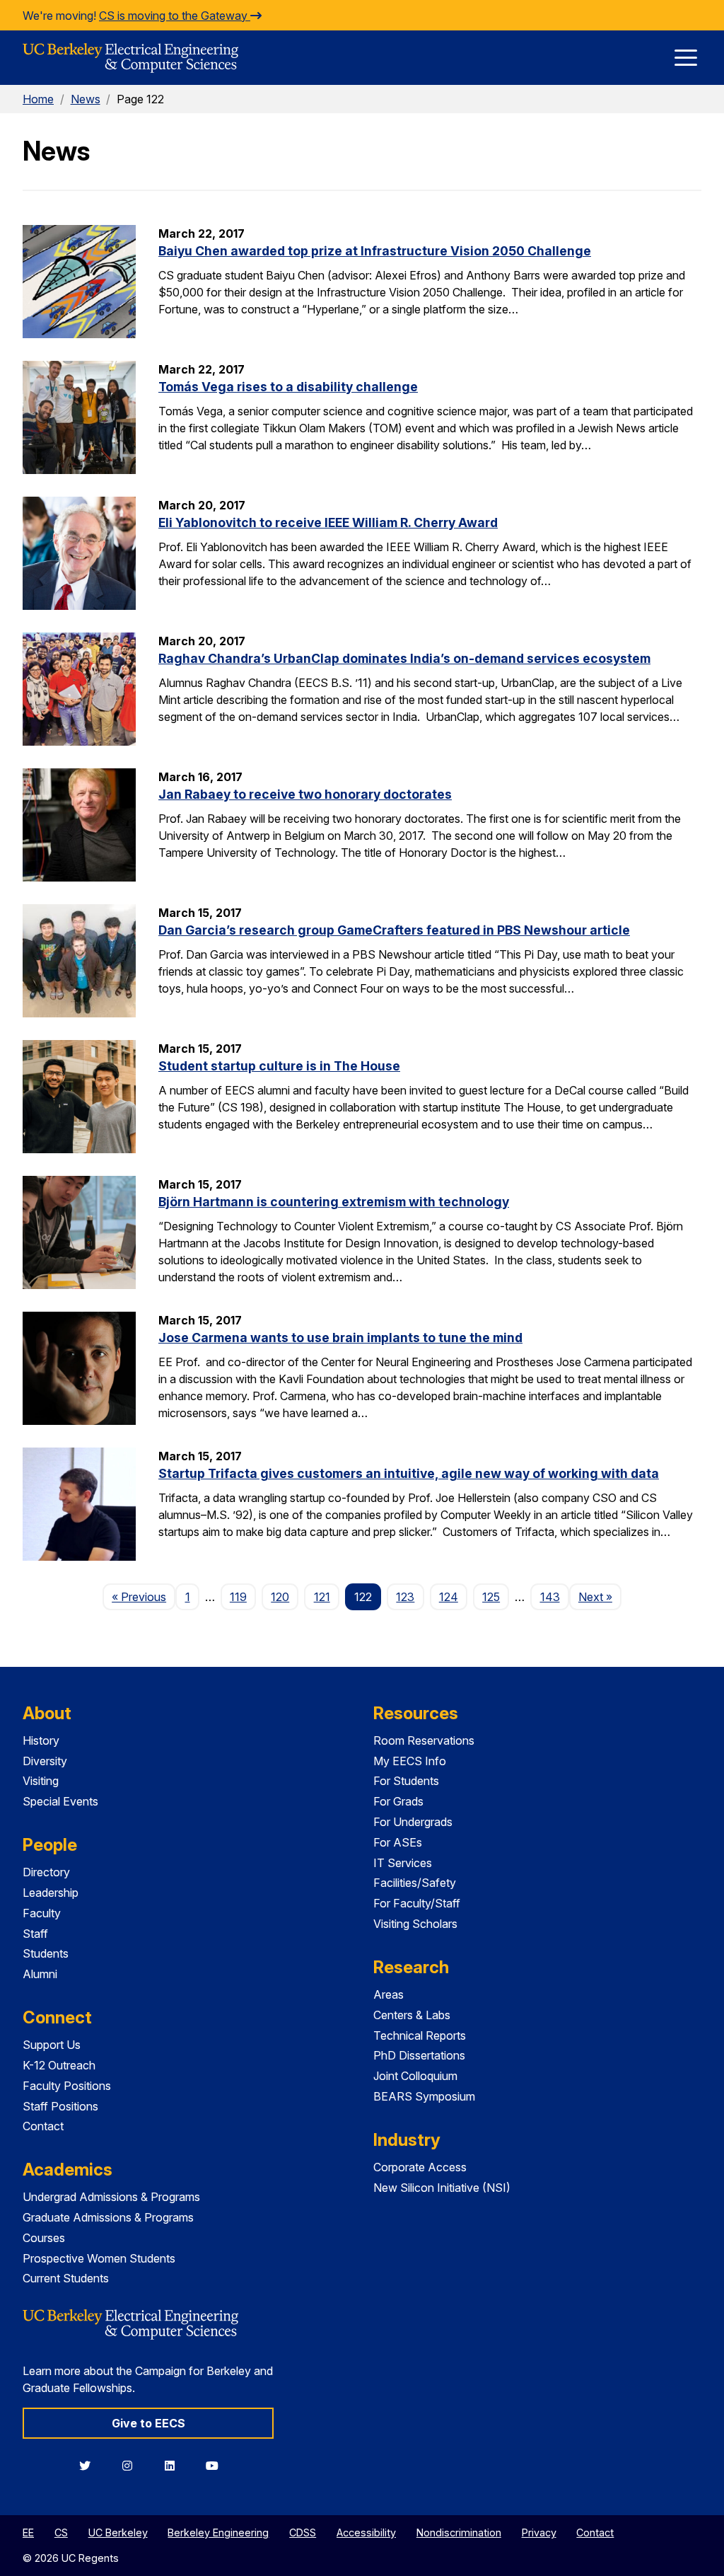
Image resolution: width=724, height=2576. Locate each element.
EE (28, 2532)
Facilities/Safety (415, 1883)
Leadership (51, 1893)
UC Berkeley (118, 2532)
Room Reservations (424, 1740)
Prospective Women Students (99, 2258)
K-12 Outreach (59, 2065)
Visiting (41, 1781)
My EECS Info (410, 1761)
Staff (35, 1934)
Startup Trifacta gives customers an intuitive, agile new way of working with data (409, 1473)
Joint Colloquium (415, 2076)
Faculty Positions (67, 2086)
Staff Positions (60, 2106)
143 (550, 1597)
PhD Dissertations (419, 2055)
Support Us (52, 2045)
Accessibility (366, 2532)
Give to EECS (148, 2423)
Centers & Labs (412, 2015)
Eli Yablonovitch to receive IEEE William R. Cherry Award (328, 522)
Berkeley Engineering (218, 2532)
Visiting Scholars (415, 1924)
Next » (600, 1596)
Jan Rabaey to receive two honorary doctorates (305, 794)
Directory (46, 1872)
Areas (389, 1994)
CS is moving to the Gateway (175, 16)
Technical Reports (420, 2035)
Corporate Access (420, 2167)
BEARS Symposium (424, 2096)
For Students (406, 1781)
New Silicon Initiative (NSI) (442, 2188)
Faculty (42, 1913)
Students (46, 1953)
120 (280, 1597)
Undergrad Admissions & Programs (111, 2197)
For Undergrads (413, 1822)
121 (322, 1597)
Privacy (539, 2532)
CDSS (303, 2532)
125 (491, 1597)
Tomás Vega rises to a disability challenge (288, 387)
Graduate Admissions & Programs (108, 2217)
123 (405, 1597)
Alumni (40, 1974)
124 (449, 1597)
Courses (44, 2238)
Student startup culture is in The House (279, 1066)
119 (238, 1597)
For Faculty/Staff (417, 1903)
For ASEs (398, 1842)
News (86, 99)
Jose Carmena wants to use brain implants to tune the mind (340, 1338)
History (41, 1740)
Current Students (66, 2278)
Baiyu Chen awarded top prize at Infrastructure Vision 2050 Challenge (375, 251)
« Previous (144, 1596)
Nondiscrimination (459, 2532)
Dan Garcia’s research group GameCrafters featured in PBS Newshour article (394, 930)
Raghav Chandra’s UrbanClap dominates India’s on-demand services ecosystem (404, 658)
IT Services (403, 1863)
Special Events (60, 1801)
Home (38, 99)
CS (61, 2532)
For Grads (398, 1801)
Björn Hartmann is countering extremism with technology (334, 1202)
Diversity (45, 1761)
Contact (43, 2126)
